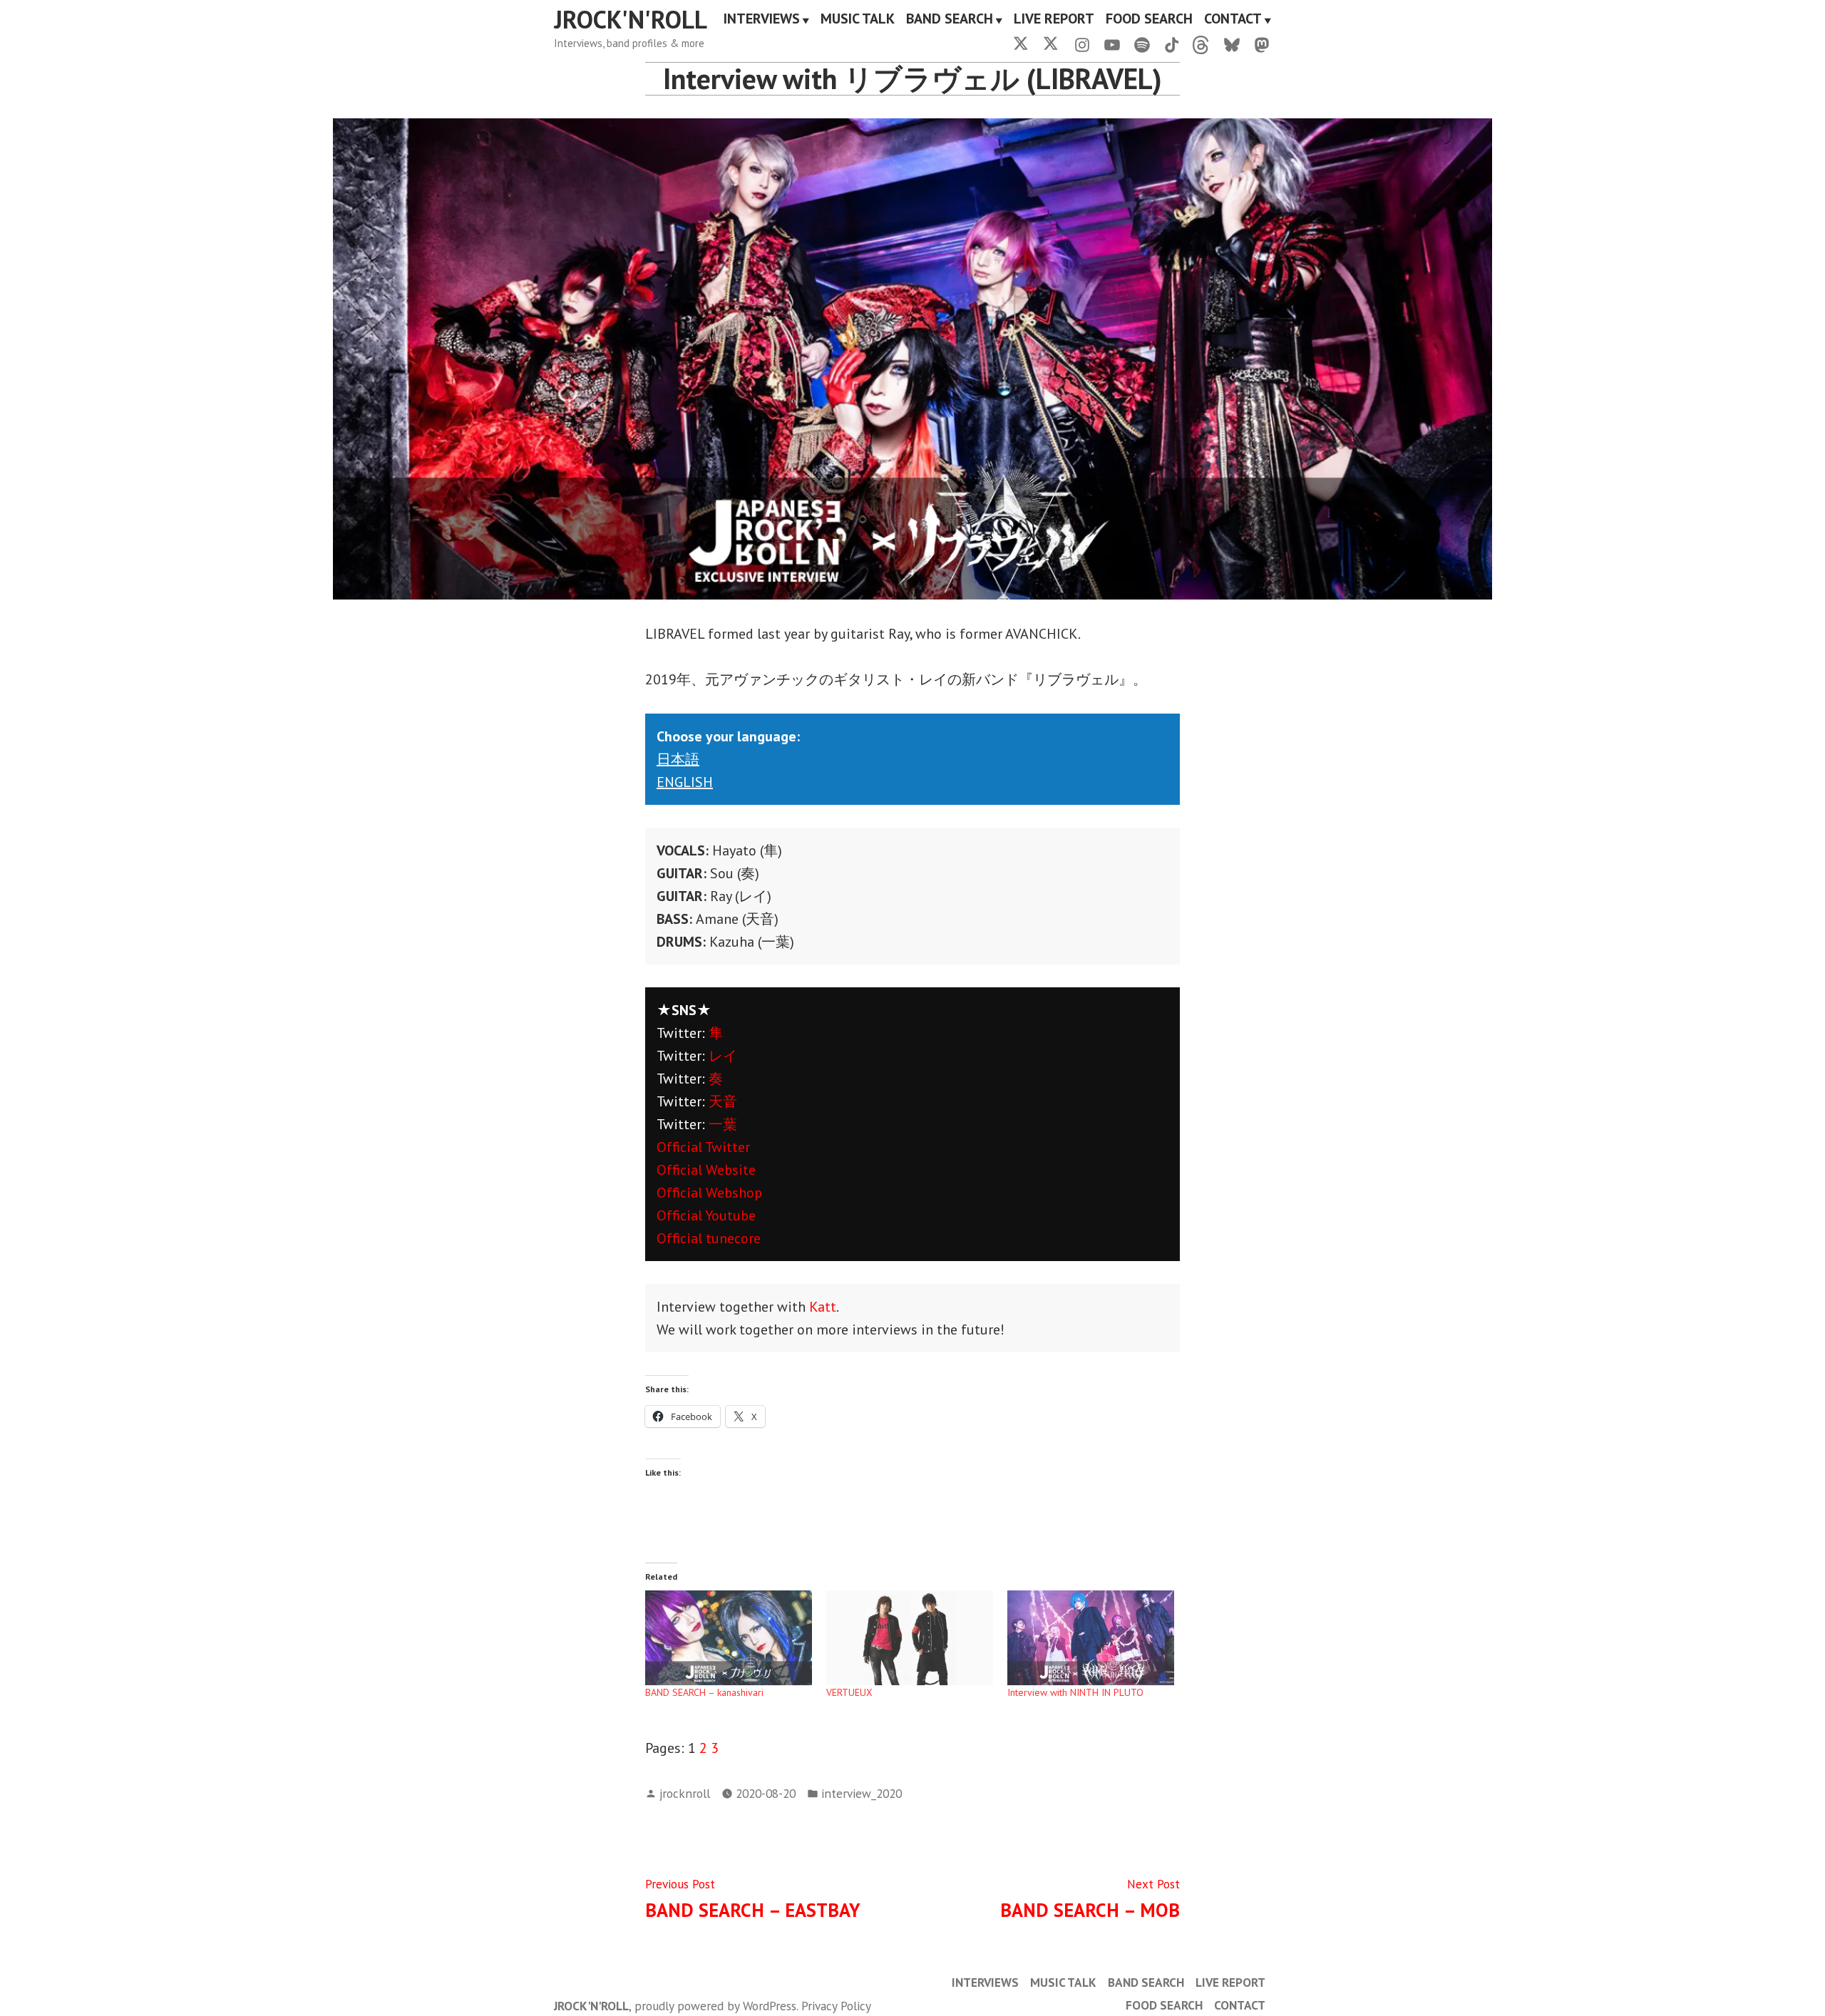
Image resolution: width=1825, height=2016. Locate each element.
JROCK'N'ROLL (631, 19)
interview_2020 (862, 1793)
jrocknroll (685, 1793)
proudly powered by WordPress (715, 2006)
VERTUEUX (849, 1692)
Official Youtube (706, 1215)
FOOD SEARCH (1149, 20)
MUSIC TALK (858, 20)
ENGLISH (685, 782)
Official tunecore (709, 1238)
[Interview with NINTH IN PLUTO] (1091, 1638)
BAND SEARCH (950, 20)
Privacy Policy (836, 2006)
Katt (823, 1307)
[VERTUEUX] (910, 1638)
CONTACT (1233, 20)
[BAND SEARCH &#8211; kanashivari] (729, 1638)
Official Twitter (703, 1147)
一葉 (723, 1124)
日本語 (678, 759)
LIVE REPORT (1054, 20)
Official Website (706, 1170)
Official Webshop (709, 1193)
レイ (723, 1056)
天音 (723, 1101)
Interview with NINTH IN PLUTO (1075, 1692)
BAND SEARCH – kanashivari (704, 1692)
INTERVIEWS (762, 20)
